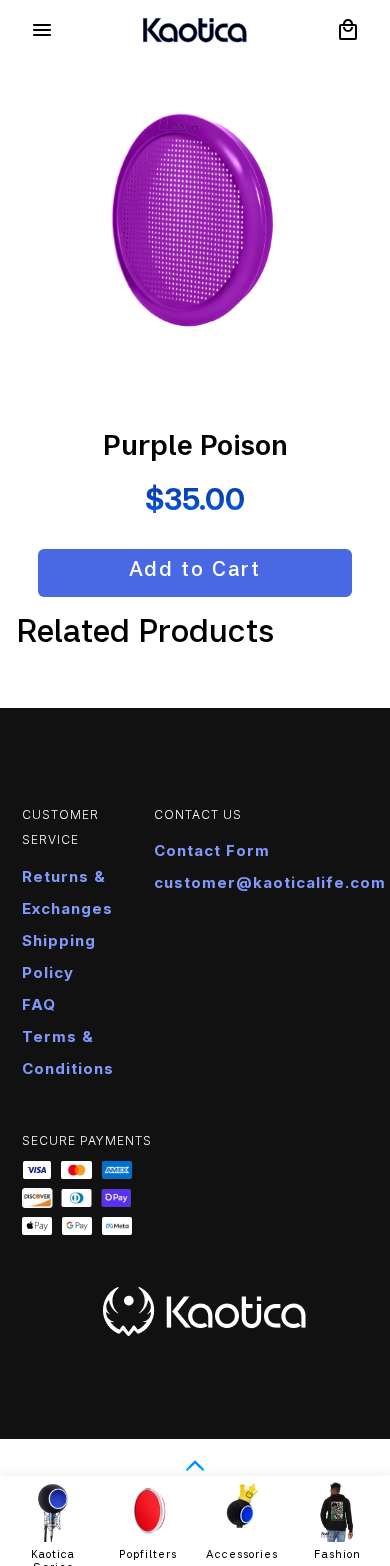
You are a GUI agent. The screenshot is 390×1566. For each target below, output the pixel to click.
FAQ (39, 1004)
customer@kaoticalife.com (270, 882)
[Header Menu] (42, 30)
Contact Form (212, 850)
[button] (348, 30)
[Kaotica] (195, 30)
